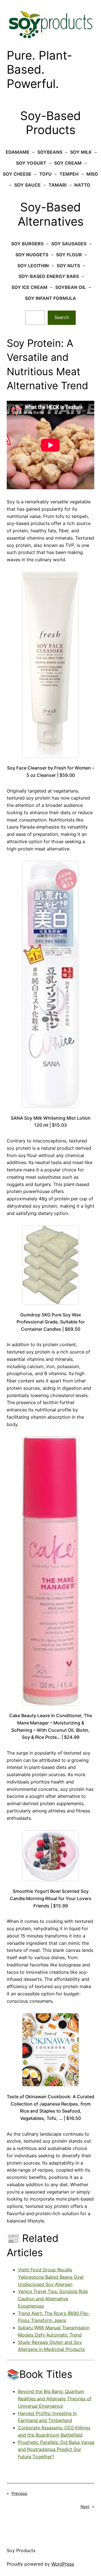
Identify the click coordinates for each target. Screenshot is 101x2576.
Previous (19, 2493)
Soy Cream (68, 163)
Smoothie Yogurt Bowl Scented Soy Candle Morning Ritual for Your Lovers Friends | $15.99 (51, 1898)
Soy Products (21, 2550)
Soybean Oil (71, 287)
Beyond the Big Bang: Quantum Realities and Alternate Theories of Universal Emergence (55, 2399)
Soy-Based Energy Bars (49, 276)
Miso (92, 174)
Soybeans (50, 152)
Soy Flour (69, 255)
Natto (82, 185)
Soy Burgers (27, 244)
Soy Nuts (68, 266)
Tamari (58, 185)
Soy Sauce (27, 185)
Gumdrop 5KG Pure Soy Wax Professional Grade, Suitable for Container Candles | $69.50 (51, 1322)
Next (85, 2506)
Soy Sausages (69, 244)
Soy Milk (81, 152)
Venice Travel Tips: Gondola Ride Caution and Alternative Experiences (53, 2299)
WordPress (63, 2564)
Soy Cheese (17, 174)
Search (62, 317)
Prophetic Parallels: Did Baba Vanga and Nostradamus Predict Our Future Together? (56, 2450)
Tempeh (69, 174)
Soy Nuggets (32, 255)
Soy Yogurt (31, 163)
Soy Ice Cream (29, 287)
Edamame (18, 152)
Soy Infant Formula (50, 298)
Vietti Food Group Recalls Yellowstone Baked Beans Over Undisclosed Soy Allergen (51, 2277)
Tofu (45, 174)
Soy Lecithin (33, 266)
